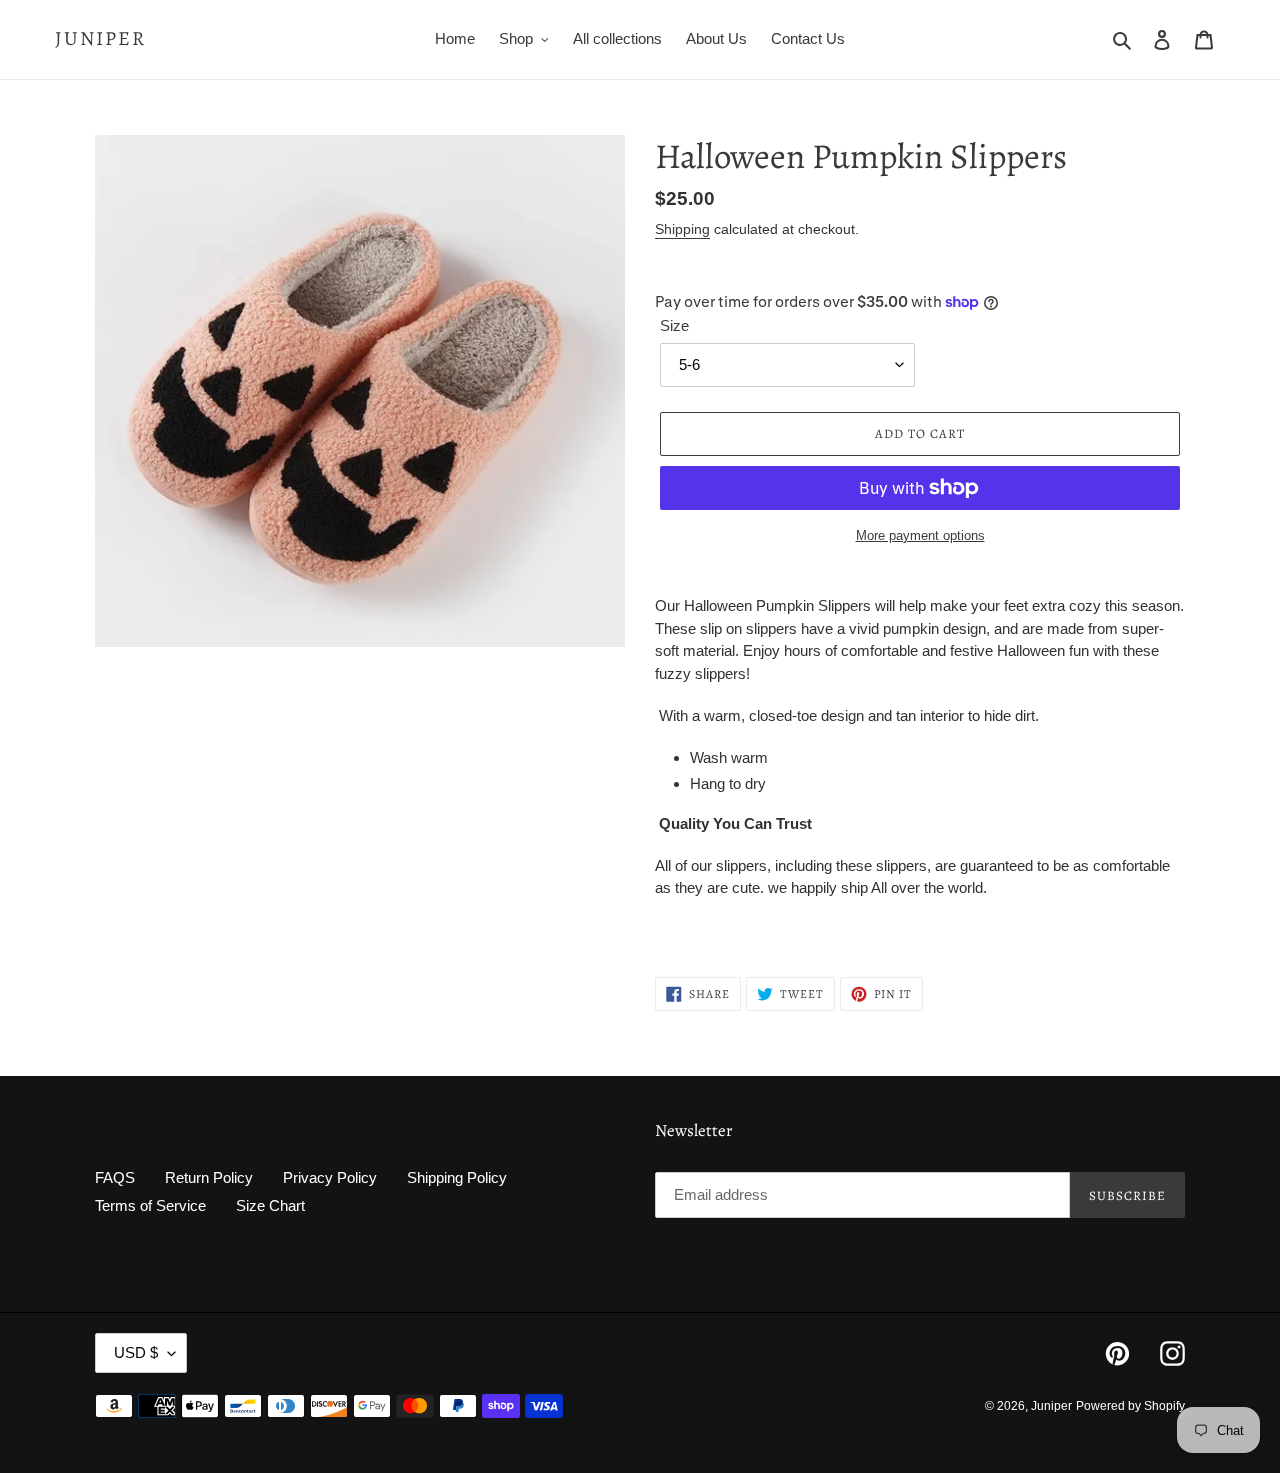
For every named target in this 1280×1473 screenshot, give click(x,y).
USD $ (136, 1352)
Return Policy (209, 1177)
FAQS (115, 1177)
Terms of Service (150, 1205)
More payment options (920, 535)
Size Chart (270, 1205)
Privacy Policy (330, 1177)
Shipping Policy (457, 1177)
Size (674, 325)
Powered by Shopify (1130, 1406)
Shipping (682, 229)
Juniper (100, 39)
